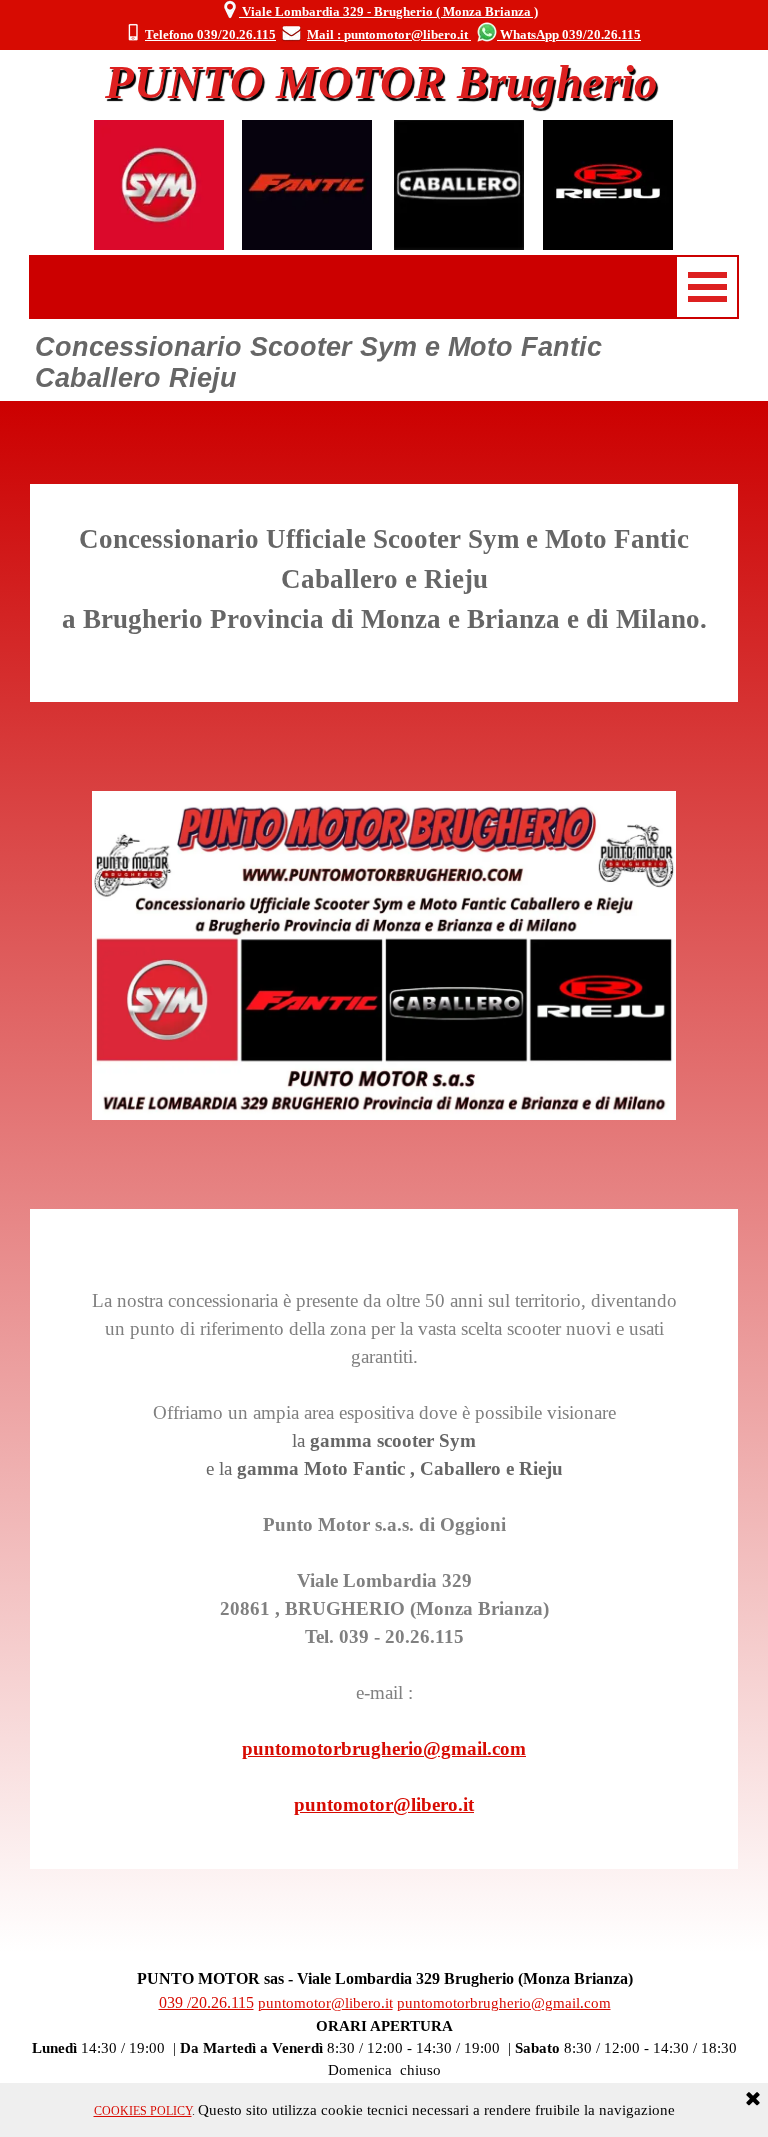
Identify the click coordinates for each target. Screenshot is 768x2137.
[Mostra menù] (707, 287)
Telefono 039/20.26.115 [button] (210, 34)
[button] (133, 34)
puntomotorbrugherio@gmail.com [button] (384, 1748)
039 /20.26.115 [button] (206, 2002)
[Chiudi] (753, 2100)
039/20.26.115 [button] (601, 34)
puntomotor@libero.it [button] (384, 1804)
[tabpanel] (382, 22)
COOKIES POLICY (143, 2111)
